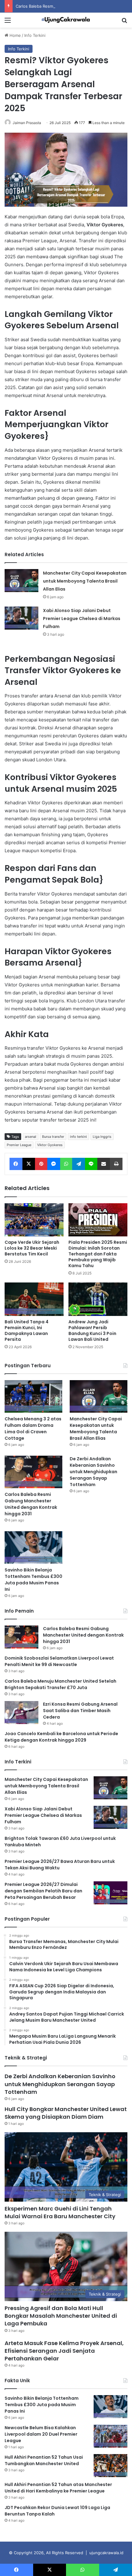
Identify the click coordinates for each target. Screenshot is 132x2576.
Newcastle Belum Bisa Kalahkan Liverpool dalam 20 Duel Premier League (41, 2434)
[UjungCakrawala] (66, 20)
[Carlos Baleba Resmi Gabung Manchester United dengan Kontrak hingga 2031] (33, 1472)
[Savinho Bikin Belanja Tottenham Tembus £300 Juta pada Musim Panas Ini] (33, 1548)
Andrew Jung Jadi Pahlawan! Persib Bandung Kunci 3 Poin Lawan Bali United (92, 1331)
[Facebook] (16, 1164)
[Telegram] (79, 1164)
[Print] (116, 1164)
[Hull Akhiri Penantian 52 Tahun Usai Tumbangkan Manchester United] (111, 2466)
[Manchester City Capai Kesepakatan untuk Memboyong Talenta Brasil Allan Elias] (21, 581)
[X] (29, 1164)
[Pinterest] (41, 1164)
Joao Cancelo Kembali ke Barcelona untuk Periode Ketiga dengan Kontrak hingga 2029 (61, 1737)
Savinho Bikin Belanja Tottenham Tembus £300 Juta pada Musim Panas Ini (33, 1580)
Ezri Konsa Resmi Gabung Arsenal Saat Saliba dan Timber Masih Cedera (80, 1711)
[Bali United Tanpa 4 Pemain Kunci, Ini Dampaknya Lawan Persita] (34, 1299)
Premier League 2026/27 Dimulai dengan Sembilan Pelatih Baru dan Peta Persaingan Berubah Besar (43, 1891)
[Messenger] (54, 1164)
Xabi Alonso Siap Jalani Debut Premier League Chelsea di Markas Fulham (82, 619)
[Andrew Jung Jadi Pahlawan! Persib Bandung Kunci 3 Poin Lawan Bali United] (98, 1299)
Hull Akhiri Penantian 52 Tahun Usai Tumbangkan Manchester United (44, 2460)
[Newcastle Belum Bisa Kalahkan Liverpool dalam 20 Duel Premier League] (111, 2436)
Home (15, 35)
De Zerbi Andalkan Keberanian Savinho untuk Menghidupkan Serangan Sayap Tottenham (93, 1472)
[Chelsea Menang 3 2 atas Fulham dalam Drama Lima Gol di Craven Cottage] (33, 1396)
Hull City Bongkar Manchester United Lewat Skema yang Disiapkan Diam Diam (66, 2113)
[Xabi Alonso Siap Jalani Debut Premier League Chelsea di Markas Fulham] (21, 618)
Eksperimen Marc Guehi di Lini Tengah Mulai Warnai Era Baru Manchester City (60, 2212)
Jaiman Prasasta (27, 123)
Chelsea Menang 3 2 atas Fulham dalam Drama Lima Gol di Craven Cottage (33, 1429)
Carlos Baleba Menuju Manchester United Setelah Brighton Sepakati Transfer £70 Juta (60, 1684)
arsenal (31, 1137)
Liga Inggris (102, 1137)
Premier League (19, 1145)
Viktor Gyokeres (50, 1145)
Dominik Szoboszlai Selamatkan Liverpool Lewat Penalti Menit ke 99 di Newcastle (59, 1661)
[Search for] (124, 22)
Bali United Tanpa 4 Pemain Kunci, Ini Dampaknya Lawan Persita (27, 1331)
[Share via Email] (104, 1164)
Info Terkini (35, 35)
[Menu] (8, 22)
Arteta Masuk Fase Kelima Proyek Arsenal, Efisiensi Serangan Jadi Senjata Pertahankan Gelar (64, 2351)
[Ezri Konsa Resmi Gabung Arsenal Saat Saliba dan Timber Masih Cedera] (21, 1713)
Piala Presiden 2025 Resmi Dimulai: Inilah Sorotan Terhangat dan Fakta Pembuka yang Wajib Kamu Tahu (98, 1254)
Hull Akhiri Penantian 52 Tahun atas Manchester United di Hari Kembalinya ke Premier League (58, 2488)
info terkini (78, 1137)
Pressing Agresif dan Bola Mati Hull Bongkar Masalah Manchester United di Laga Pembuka (61, 2316)
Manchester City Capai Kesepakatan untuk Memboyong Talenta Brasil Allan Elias (85, 581)
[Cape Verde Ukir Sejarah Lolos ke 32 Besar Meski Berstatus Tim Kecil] (34, 1220)
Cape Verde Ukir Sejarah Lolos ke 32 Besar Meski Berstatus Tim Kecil (32, 1248)
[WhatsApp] (66, 1164)
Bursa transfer (53, 1137)
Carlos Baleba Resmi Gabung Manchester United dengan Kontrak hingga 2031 (31, 1504)
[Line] (91, 1164)
